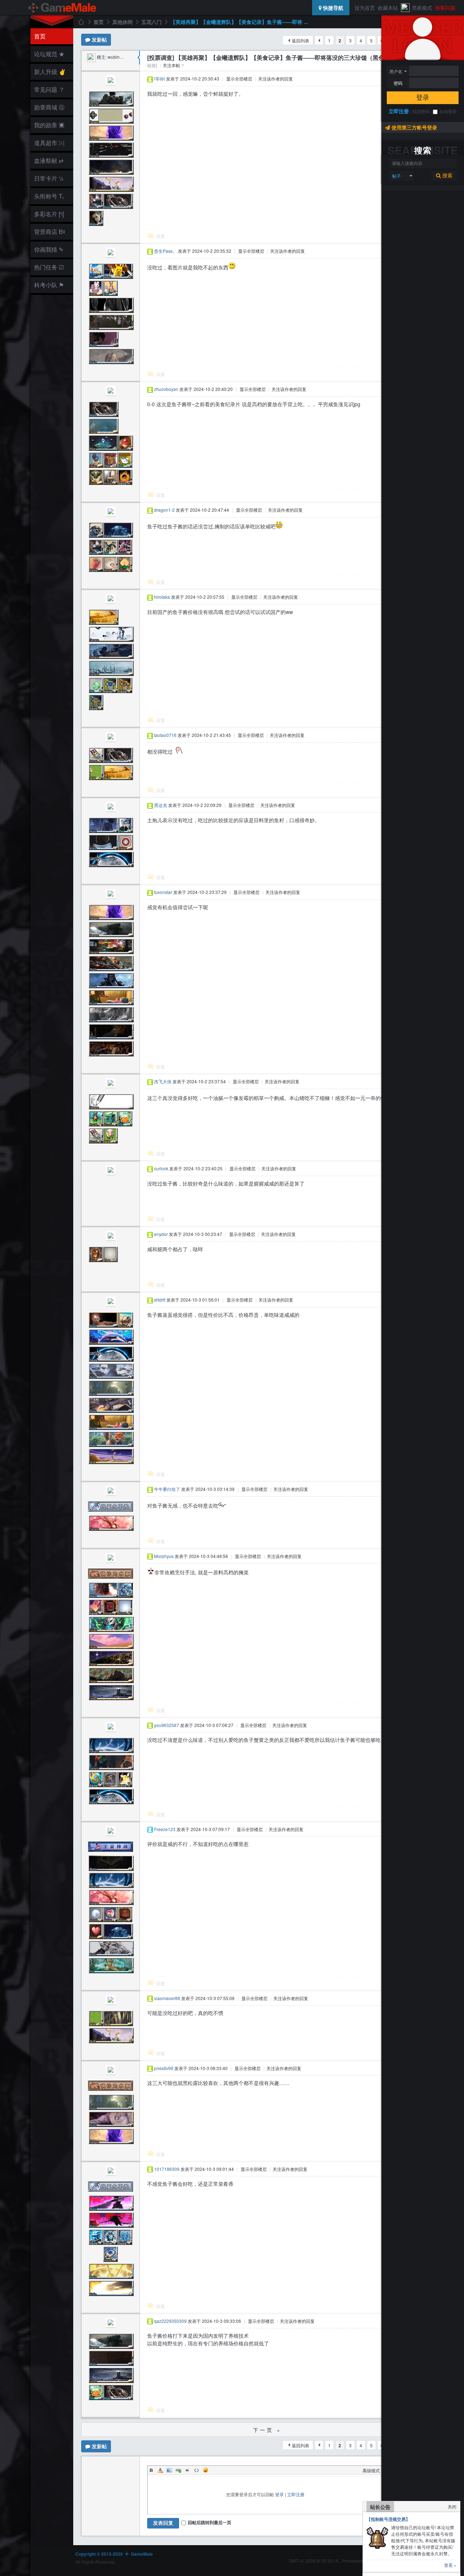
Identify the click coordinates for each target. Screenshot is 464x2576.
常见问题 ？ (49, 89)
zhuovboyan (166, 389)
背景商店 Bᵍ (49, 232)
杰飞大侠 (163, 1081)
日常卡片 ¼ (49, 178)
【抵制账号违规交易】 (388, 2519)
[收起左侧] (139, 58)
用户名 (396, 71)
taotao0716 (165, 735)
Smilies (206, 2470)
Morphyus (164, 1556)
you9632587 (167, 1725)
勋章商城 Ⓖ (49, 107)
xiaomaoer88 (167, 1998)
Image (169, 2470)
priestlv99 (164, 2068)
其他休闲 (123, 22)
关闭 (452, 2507)
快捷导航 (332, 8)
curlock (161, 1168)
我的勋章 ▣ (49, 125)
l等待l (159, 79)
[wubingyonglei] (91, 57)
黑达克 (161, 805)
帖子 (397, 176)
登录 (423, 98)
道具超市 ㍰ (48, 143)
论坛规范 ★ (49, 54)
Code (196, 2470)
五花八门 (152, 22)
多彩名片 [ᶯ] (49, 214)
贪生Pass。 (165, 251)
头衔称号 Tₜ (49, 196)
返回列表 (301, 40)
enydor (161, 1234)
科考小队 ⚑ (49, 285)
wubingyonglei (122, 57)
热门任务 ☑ (49, 267)
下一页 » (267, 2430)
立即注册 (399, 111)
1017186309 (167, 2169)
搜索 (447, 176)
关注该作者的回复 (275, 79)
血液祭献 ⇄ (49, 160)
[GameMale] (63, 8)
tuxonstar (163, 892)
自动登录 (448, 111)
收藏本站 (388, 8)
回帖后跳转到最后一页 (210, 2522)
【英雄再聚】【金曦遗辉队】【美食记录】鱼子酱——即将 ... (239, 22)
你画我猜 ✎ (49, 249)
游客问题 (445, 8)
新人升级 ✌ (50, 72)
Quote (187, 2470)
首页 (40, 36)
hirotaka (162, 597)
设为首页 (365, 8)
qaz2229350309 (170, 2321)
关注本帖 (171, 65)
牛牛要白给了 (167, 1489)
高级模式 (371, 2470)
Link (178, 2470)
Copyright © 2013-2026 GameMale (114, 2554)
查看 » (450, 2565)
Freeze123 (165, 1829)
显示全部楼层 (239, 79)
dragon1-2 (164, 510)
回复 (161, 236)
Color (160, 2470)
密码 (398, 83)
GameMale (81, 22)
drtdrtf (160, 1300)
